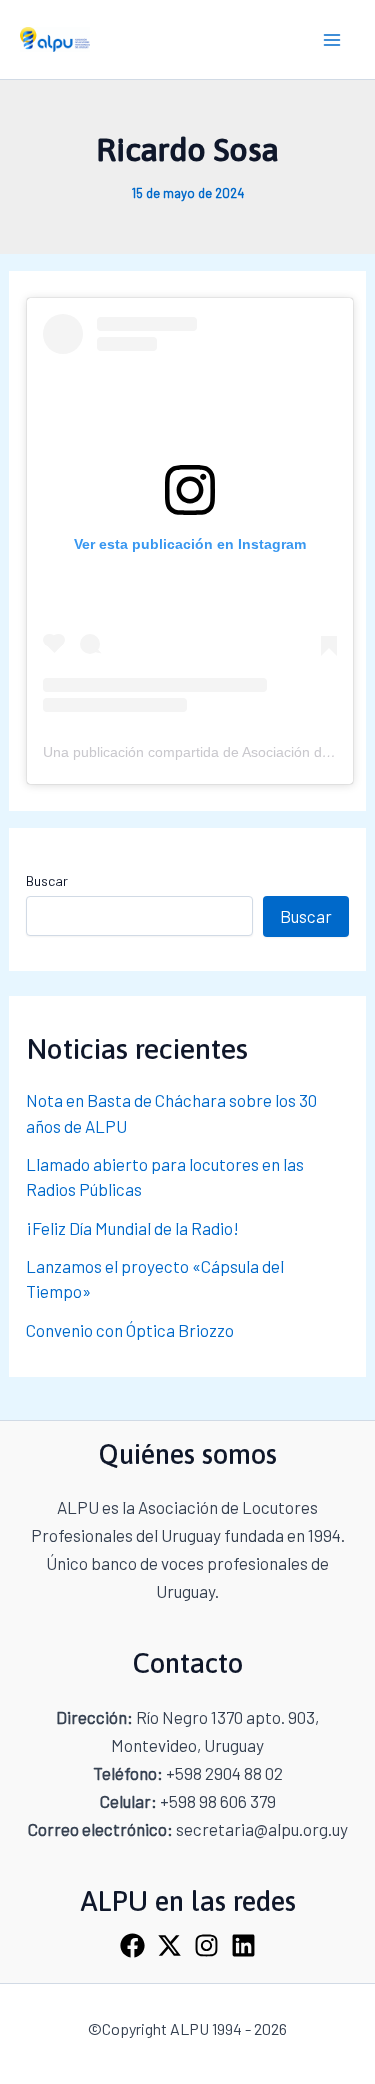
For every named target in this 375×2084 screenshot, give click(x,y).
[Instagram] (206, 1945)
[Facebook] (132, 1945)
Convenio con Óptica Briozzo (130, 1330)
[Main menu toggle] (333, 40)
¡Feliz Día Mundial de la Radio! (132, 1228)
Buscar (47, 880)
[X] (169, 1945)
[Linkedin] (243, 1945)
